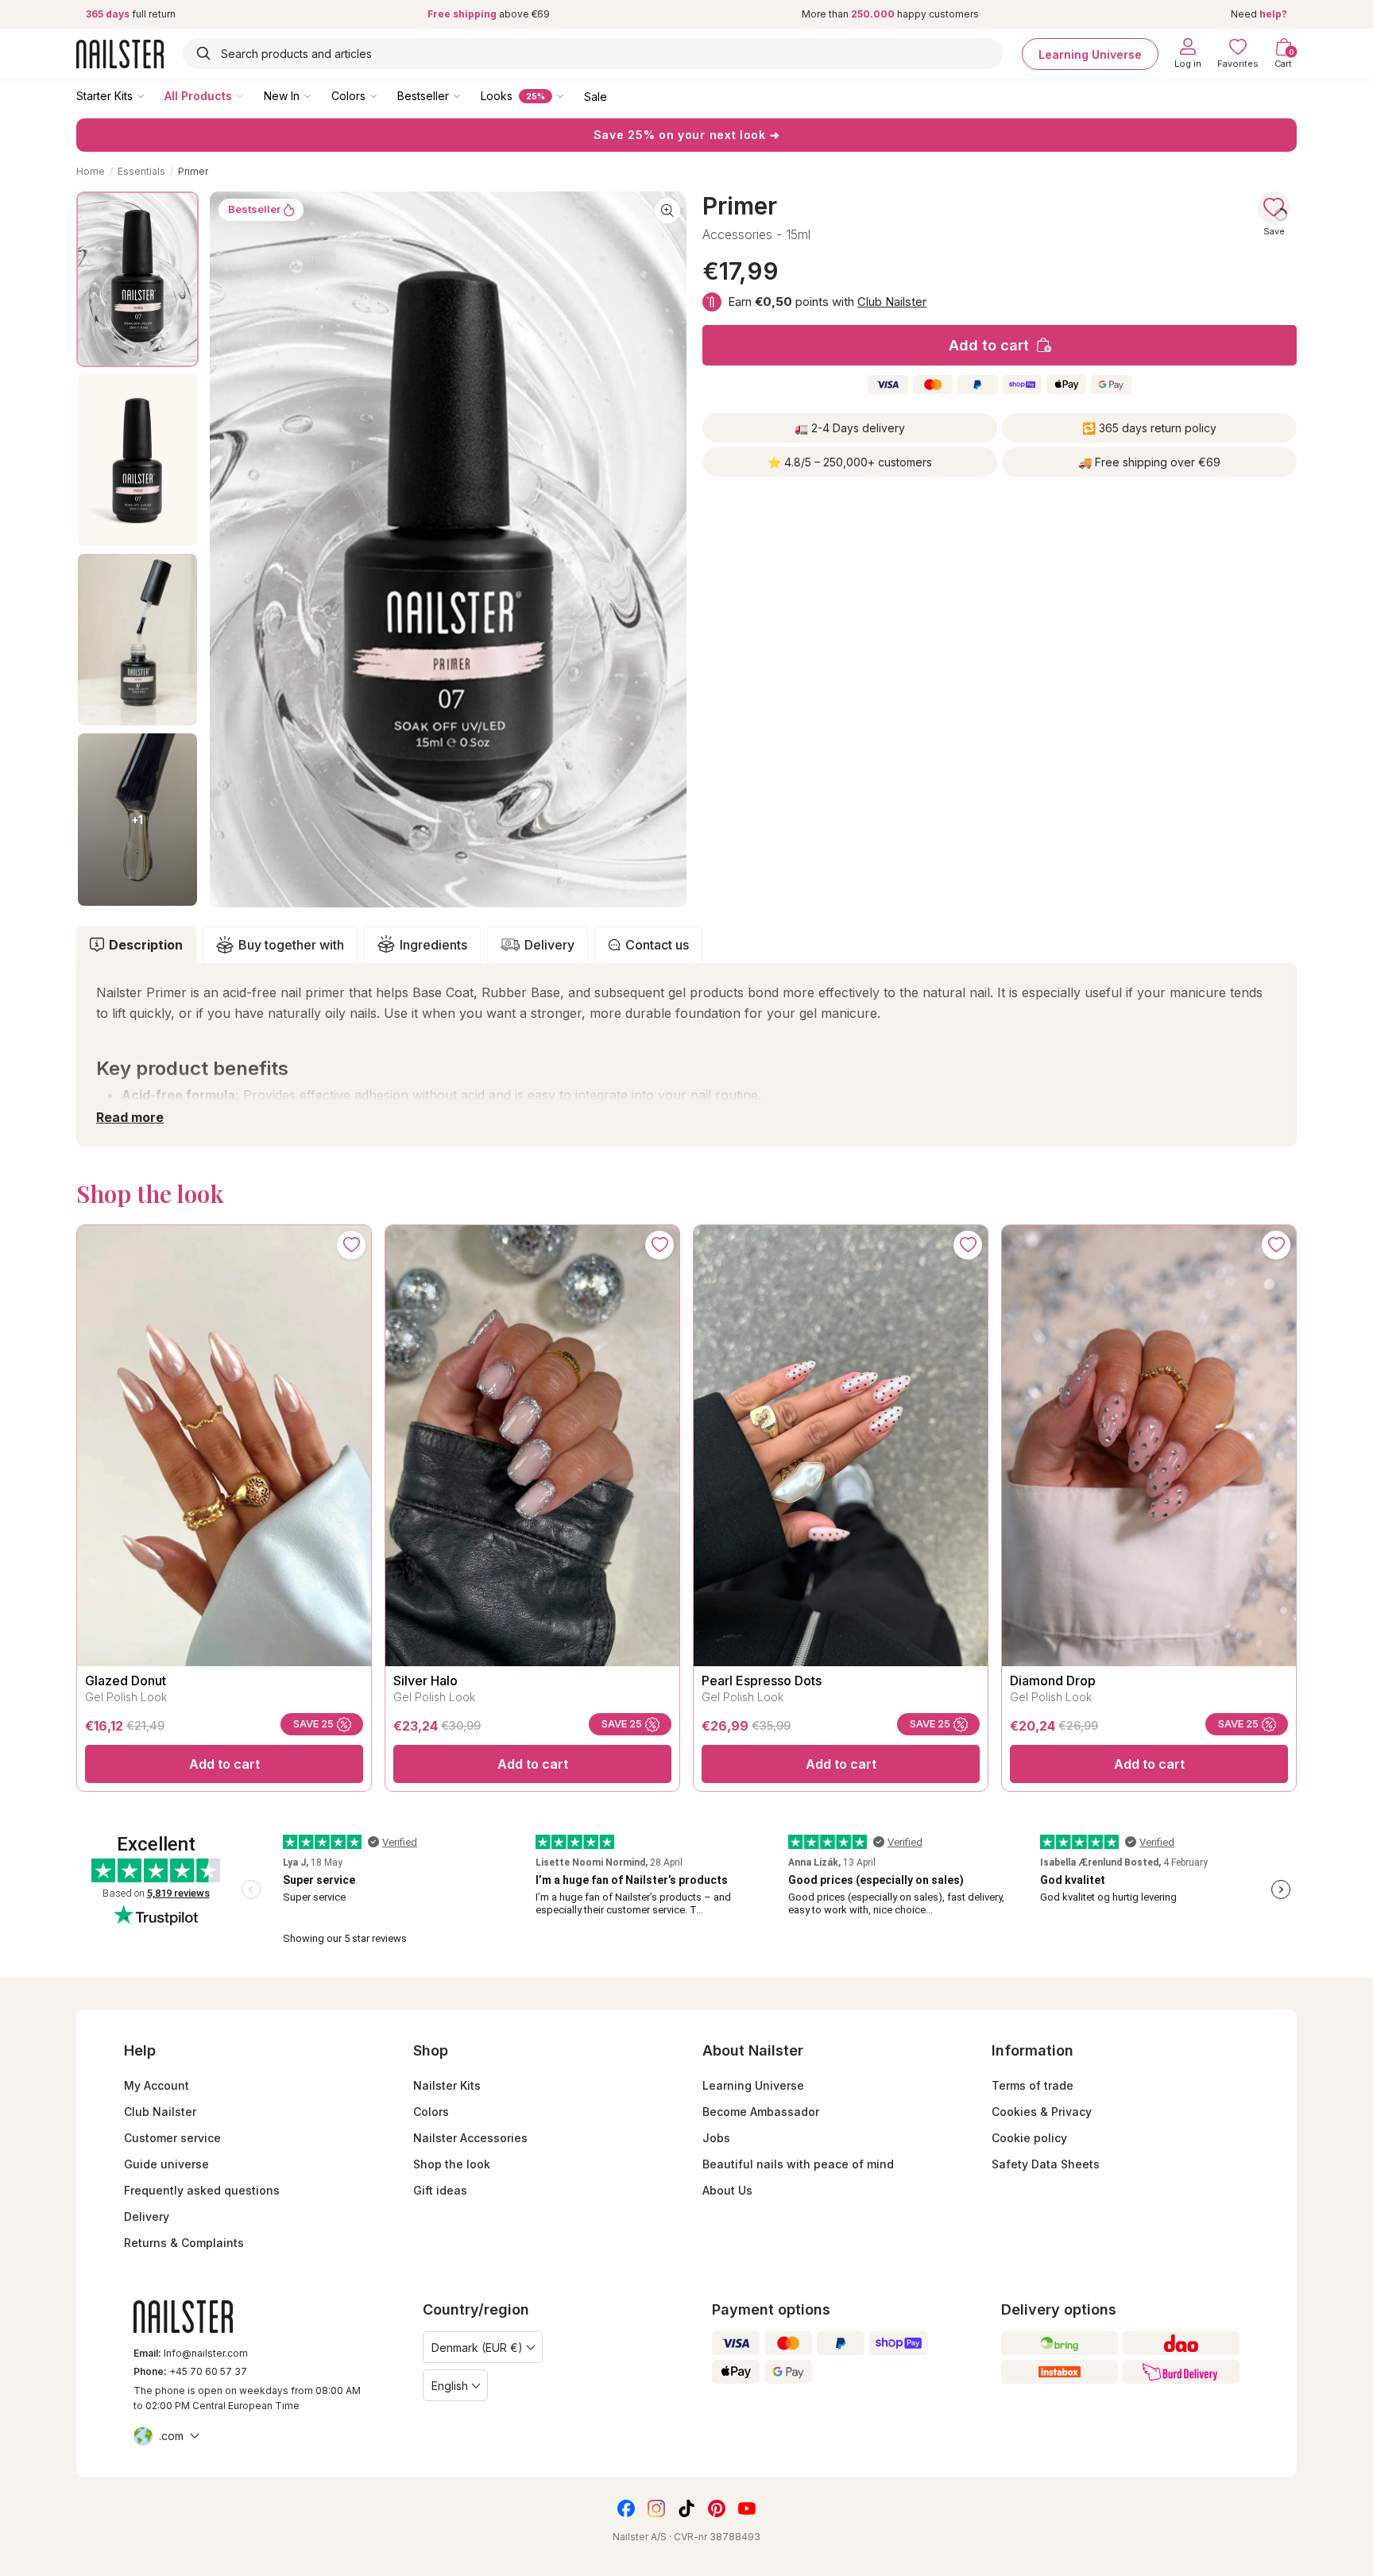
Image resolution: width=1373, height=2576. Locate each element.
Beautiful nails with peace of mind (798, 2164)
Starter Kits (104, 96)
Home (91, 171)
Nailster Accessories (470, 2138)
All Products (198, 96)
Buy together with (291, 945)
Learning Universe (1090, 54)
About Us (727, 2190)
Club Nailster (892, 302)
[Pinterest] (717, 2508)
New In (282, 96)
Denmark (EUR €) (477, 2348)
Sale (596, 96)
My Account (157, 2085)
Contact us (657, 945)
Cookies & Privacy (1042, 2112)
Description (146, 945)
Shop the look (452, 2164)
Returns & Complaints (184, 2243)
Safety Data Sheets (1046, 2164)
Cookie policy (1029, 2138)
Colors (348, 96)
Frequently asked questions (202, 2190)
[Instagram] (656, 2508)
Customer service (172, 2138)
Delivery (549, 945)
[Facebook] (626, 2508)
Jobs (716, 2138)
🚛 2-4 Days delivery (850, 428)
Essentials (141, 171)
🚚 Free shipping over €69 (1149, 462)
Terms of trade (1033, 2085)
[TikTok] (686, 2508)
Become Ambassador (761, 2112)
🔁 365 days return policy (1149, 428)
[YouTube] (747, 2508)
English (450, 2386)
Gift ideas (440, 2190)
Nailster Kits (447, 2085)
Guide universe (166, 2164)
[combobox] (593, 54)
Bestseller (423, 96)
